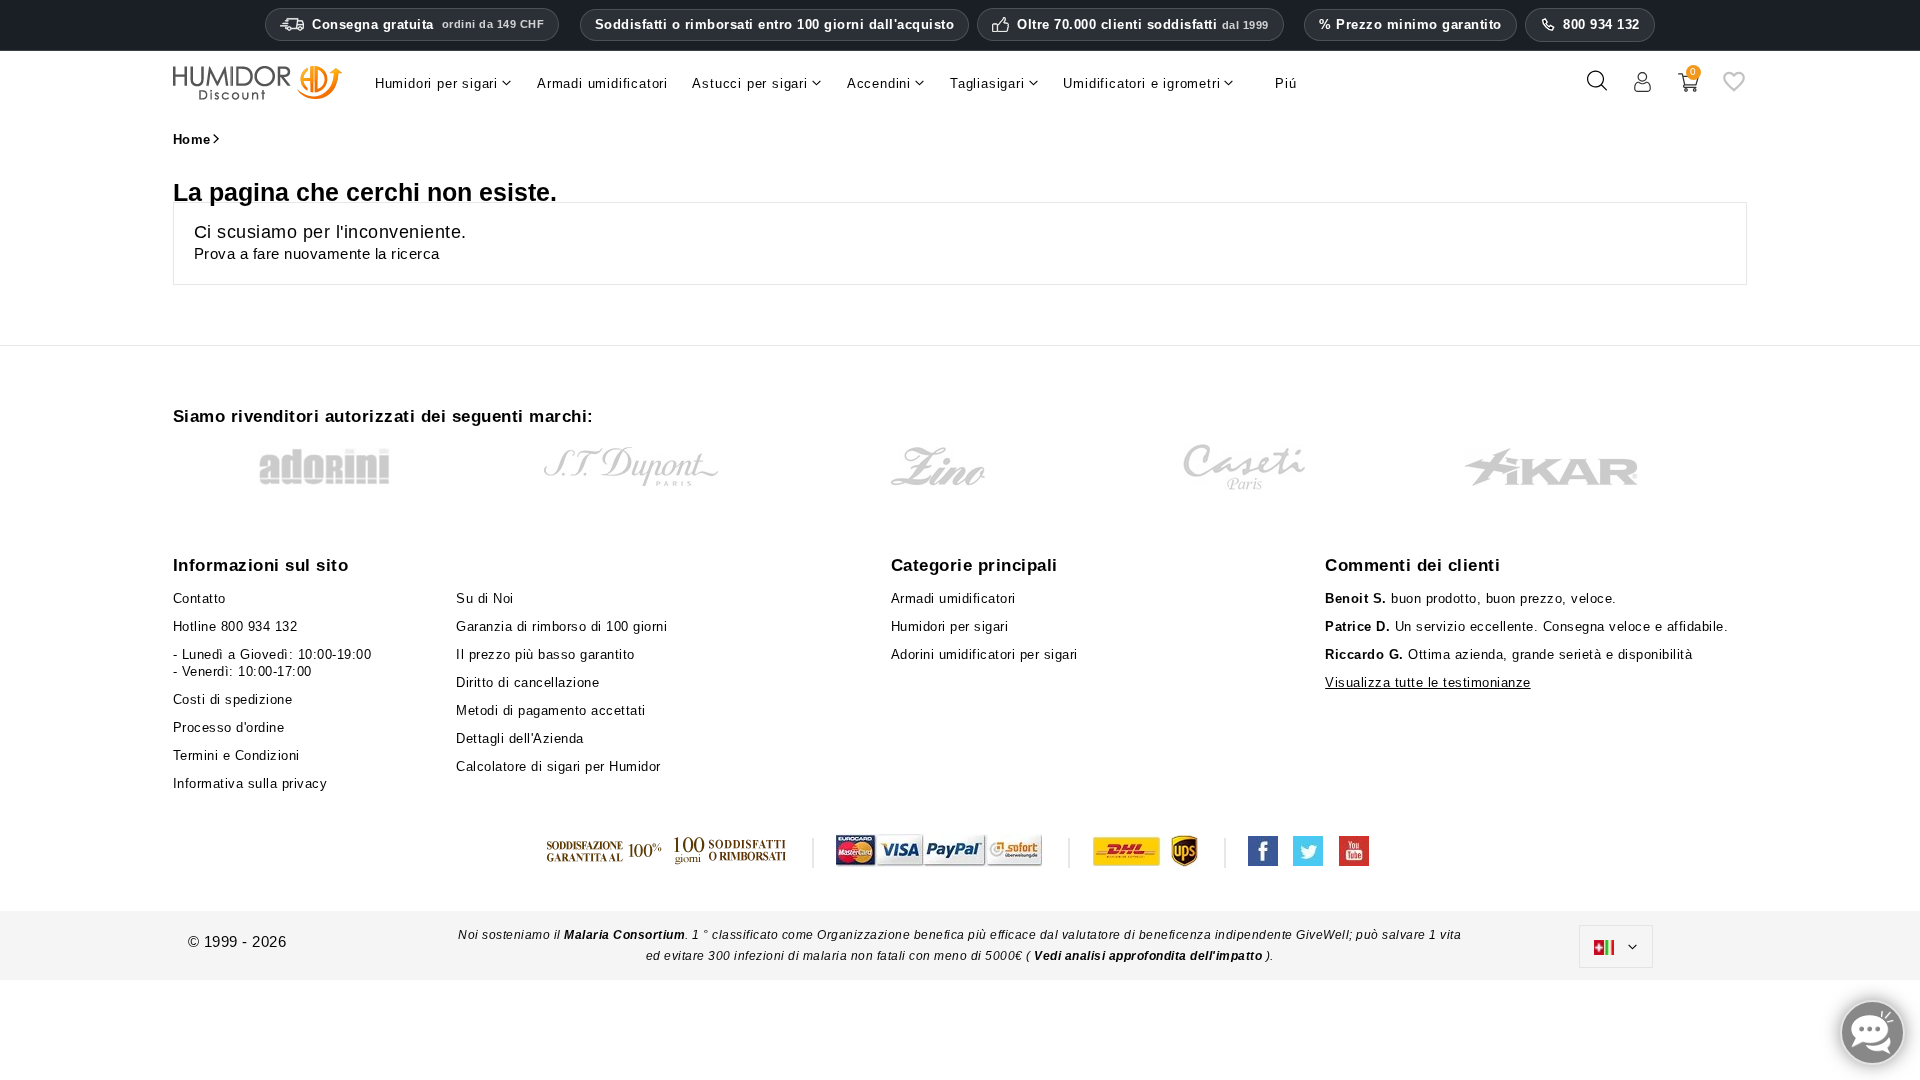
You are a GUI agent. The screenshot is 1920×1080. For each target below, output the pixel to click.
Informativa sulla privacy (250, 783)
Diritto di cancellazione (527, 682)
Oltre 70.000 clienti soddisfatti (1143, 25)
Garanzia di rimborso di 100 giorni (561, 626)
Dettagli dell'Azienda (520, 738)
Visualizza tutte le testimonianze (1428, 682)
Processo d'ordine (229, 727)
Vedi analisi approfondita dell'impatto (1148, 956)
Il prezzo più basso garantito (545, 654)
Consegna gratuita (428, 24)
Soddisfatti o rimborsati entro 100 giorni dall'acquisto (775, 24)
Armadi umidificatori (953, 598)
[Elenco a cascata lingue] (1616, 947)
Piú (1285, 83)
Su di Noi (485, 598)
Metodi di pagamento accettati (551, 710)
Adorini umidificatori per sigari (984, 654)
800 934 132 (1601, 24)
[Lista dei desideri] (1734, 88)
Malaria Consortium (624, 935)
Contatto (199, 598)
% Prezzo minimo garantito (1410, 24)
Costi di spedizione (233, 699)
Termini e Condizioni (236, 755)
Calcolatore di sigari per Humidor (558, 766)
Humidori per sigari (950, 626)
